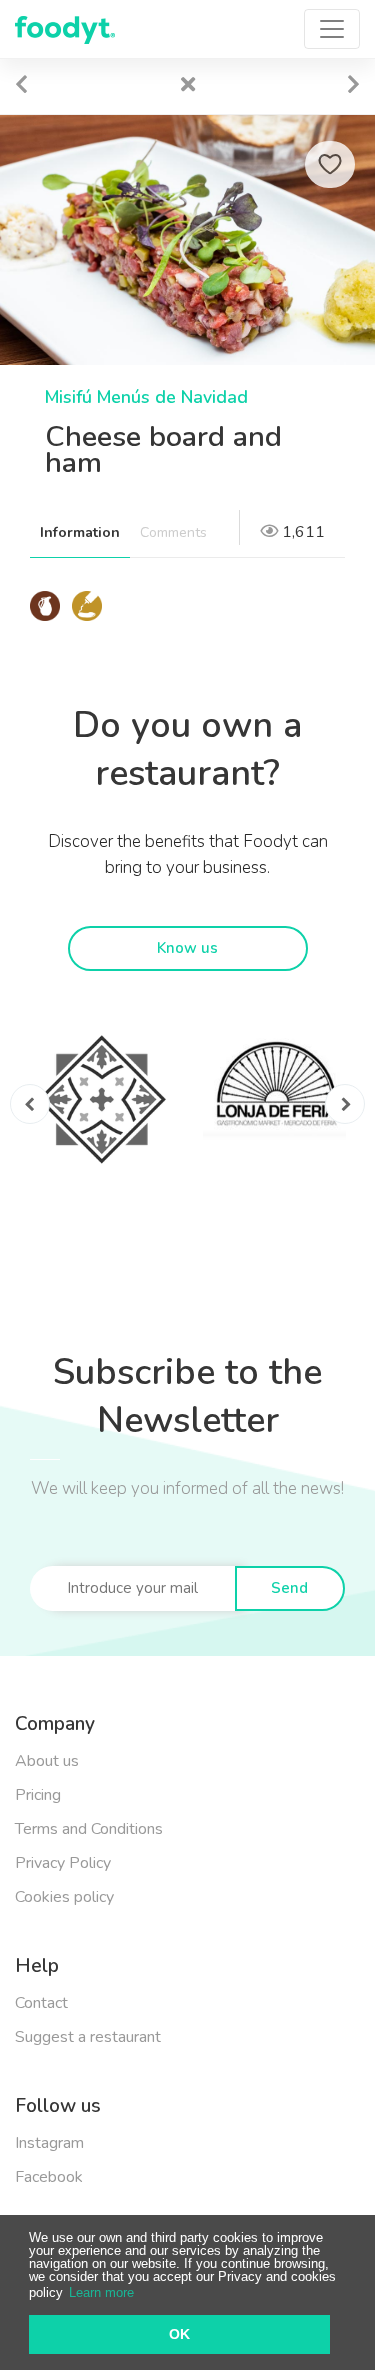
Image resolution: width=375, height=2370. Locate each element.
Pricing (38, 1795)
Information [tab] (80, 532)
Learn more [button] (101, 2292)
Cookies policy (64, 1897)
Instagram (49, 2143)
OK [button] (179, 2334)
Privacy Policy (63, 1863)
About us (47, 1761)
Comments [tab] (173, 532)
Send (289, 1588)
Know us (187, 948)
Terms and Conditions (89, 1829)
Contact (41, 2003)
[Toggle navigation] (332, 29)
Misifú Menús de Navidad (146, 397)
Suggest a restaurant (88, 2037)
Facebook (49, 2177)
